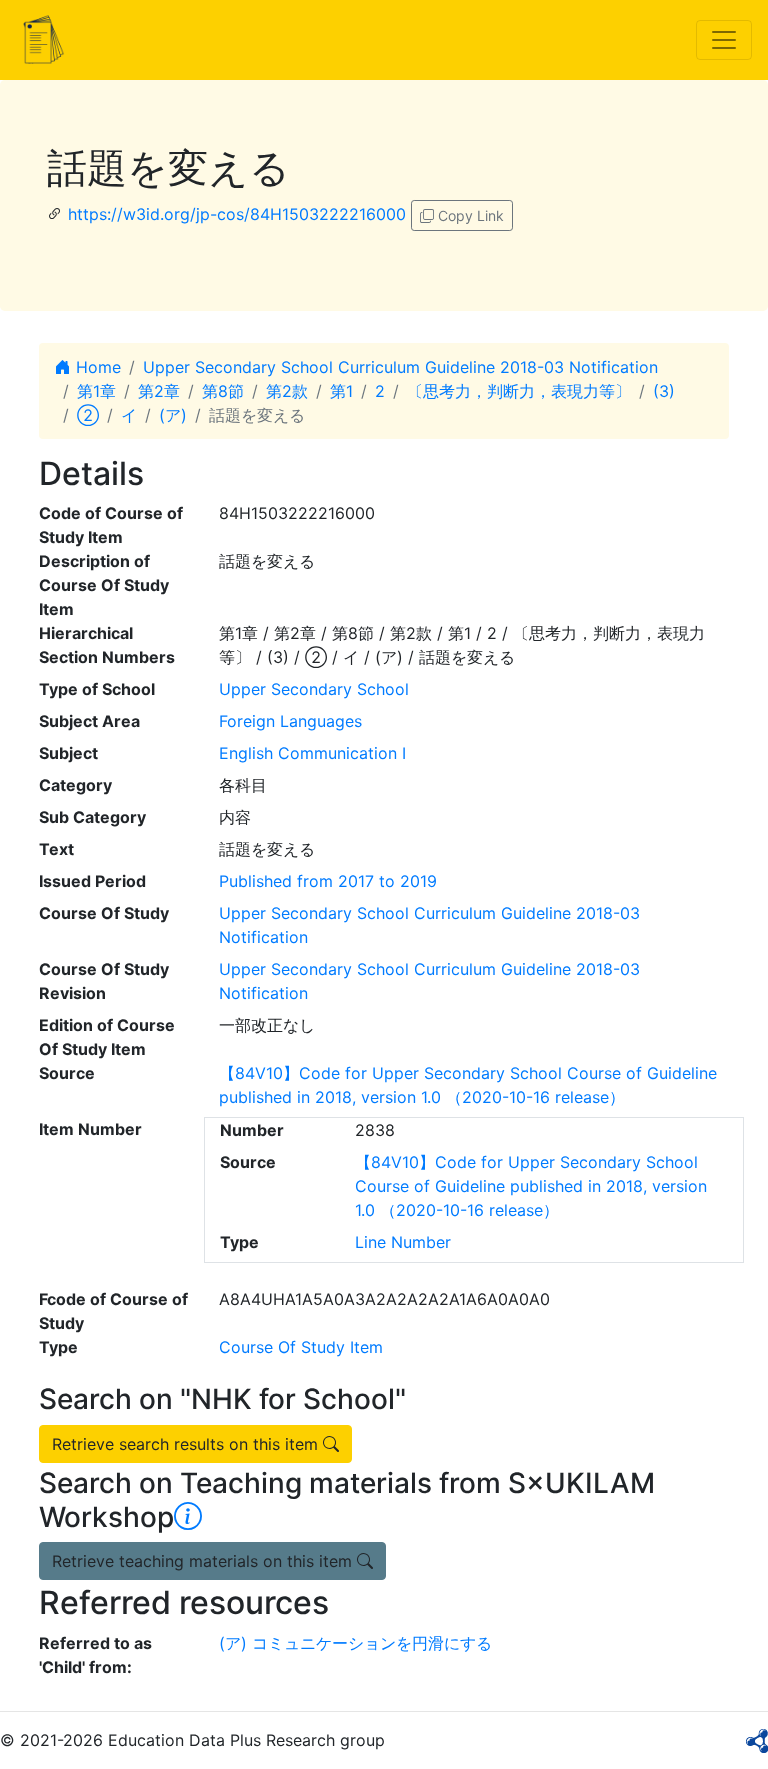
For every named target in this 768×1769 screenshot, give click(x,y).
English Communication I (312, 753)
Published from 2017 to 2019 (328, 881)
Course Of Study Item (301, 1347)
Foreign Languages (290, 721)
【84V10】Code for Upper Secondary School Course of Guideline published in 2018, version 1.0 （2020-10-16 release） (531, 1186)
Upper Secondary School (314, 689)
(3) (664, 391)
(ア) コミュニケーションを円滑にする (355, 1643)
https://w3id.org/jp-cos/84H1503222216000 (237, 214)
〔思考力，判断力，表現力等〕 (519, 391)
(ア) (173, 415)
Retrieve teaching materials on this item (204, 1561)
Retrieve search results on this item (187, 1444)
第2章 (159, 391)
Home (96, 367)
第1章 (96, 391)
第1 (341, 391)
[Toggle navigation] (724, 40)
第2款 (287, 391)
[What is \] (188, 1517)
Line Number (403, 1242)
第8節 (223, 391)
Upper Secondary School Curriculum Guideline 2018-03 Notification (400, 367)
